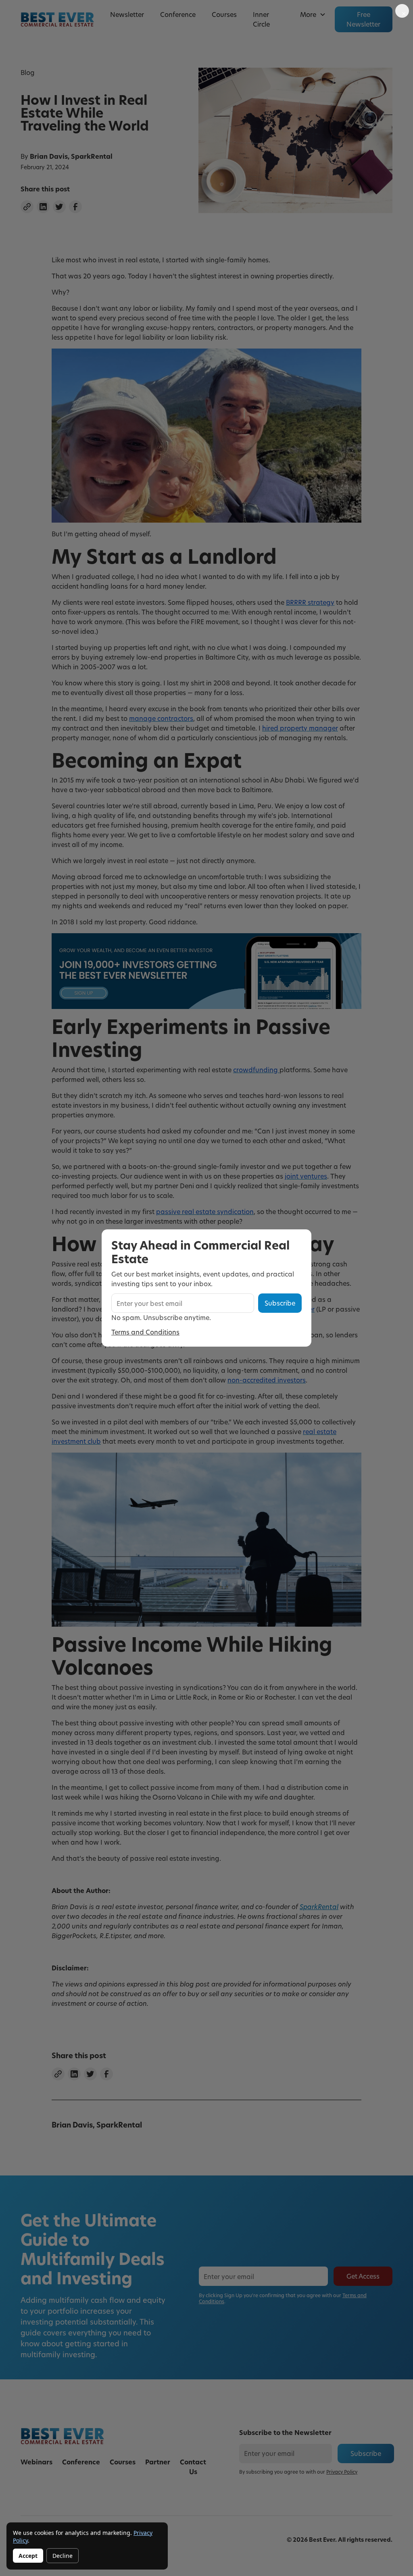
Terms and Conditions (145, 1332)
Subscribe (280, 1303)
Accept (28, 2556)
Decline (63, 2556)
